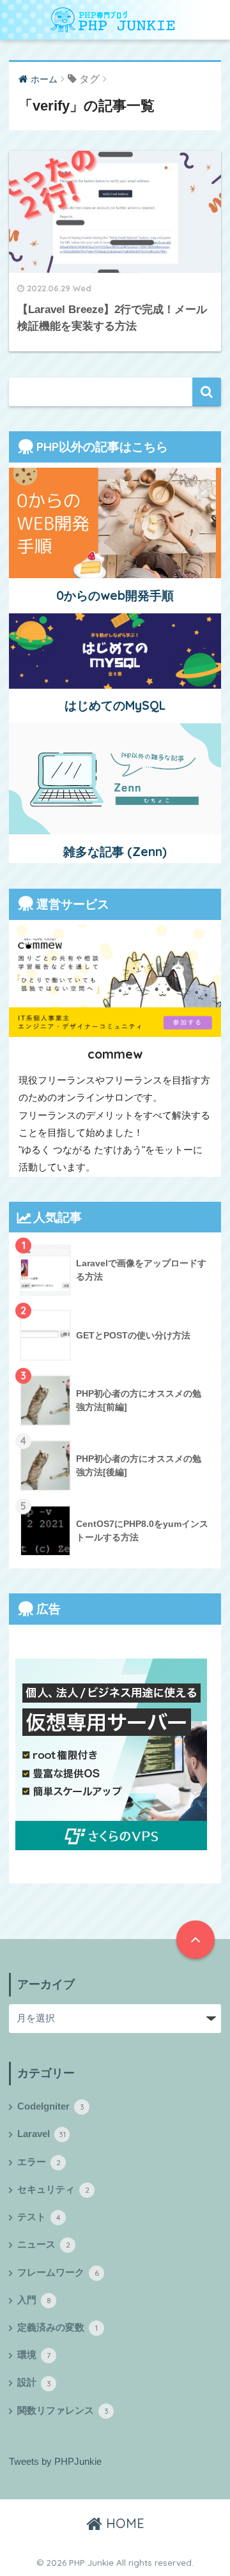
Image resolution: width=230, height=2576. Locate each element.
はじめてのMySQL (115, 705)
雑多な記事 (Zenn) (115, 852)
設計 (34, 2382)
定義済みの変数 (57, 2327)
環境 (34, 2355)
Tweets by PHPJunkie (55, 2462)
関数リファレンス (63, 2411)
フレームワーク (58, 2273)
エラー (39, 2162)
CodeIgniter (51, 2106)
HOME (123, 2523)
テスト (39, 2217)
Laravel (42, 2134)
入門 (34, 2300)
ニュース (44, 2244)
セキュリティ (53, 2189)
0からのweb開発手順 (115, 595)
